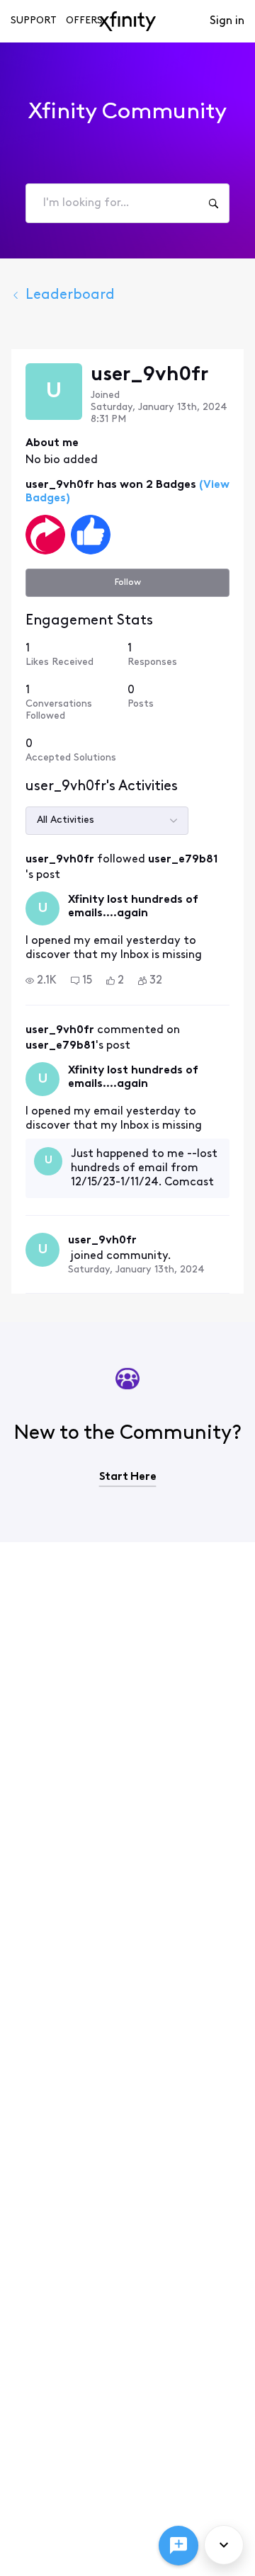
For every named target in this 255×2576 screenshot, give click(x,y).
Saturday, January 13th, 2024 (136, 1270)
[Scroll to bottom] (224, 2545)
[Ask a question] (178, 2546)
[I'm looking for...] (213, 203)
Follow (128, 582)
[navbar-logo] (127, 21)
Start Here (128, 1477)
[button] (41, 981)
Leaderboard (70, 295)
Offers (84, 21)
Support (34, 21)
